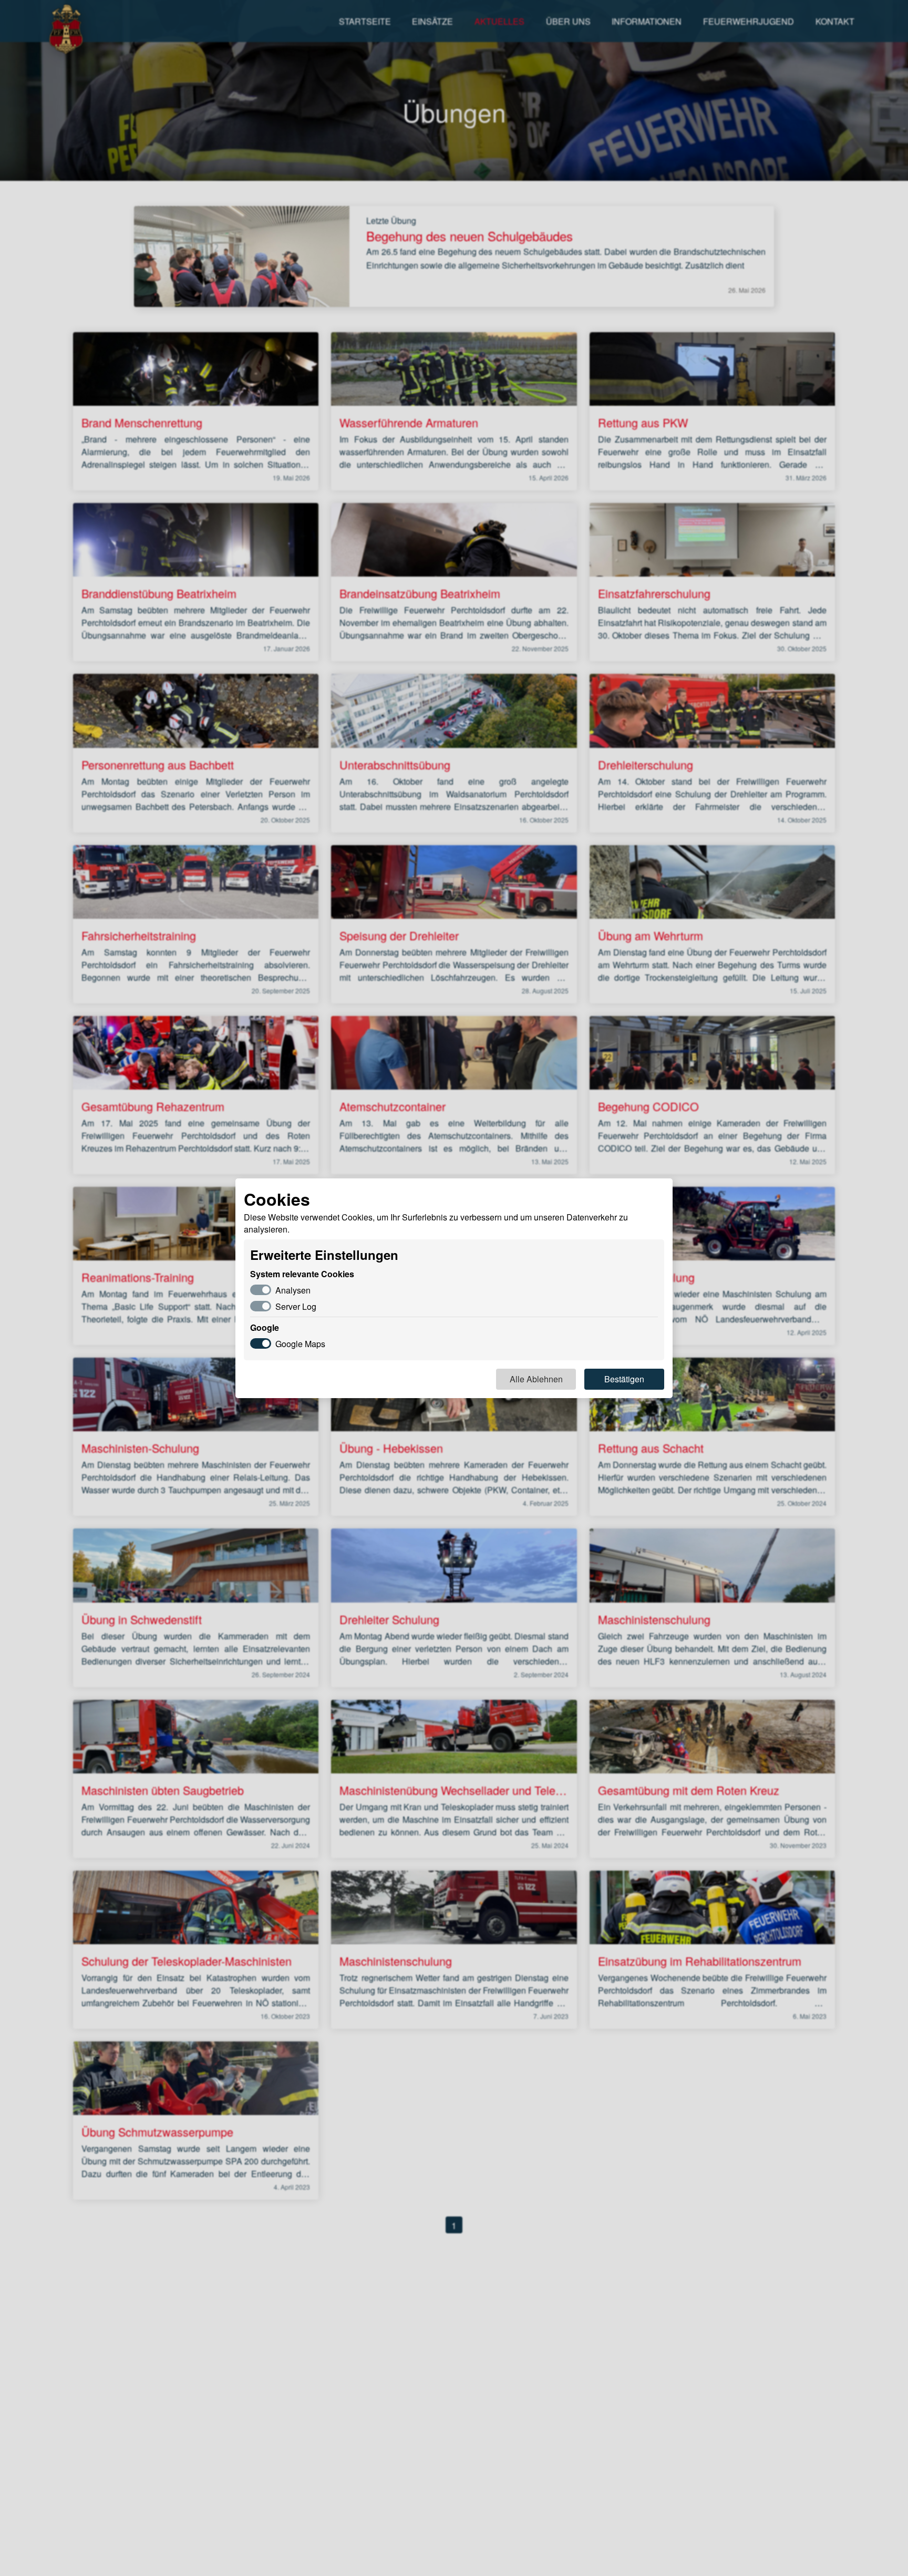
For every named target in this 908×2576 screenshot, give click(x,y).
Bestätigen (624, 1379)
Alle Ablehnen (536, 1379)
